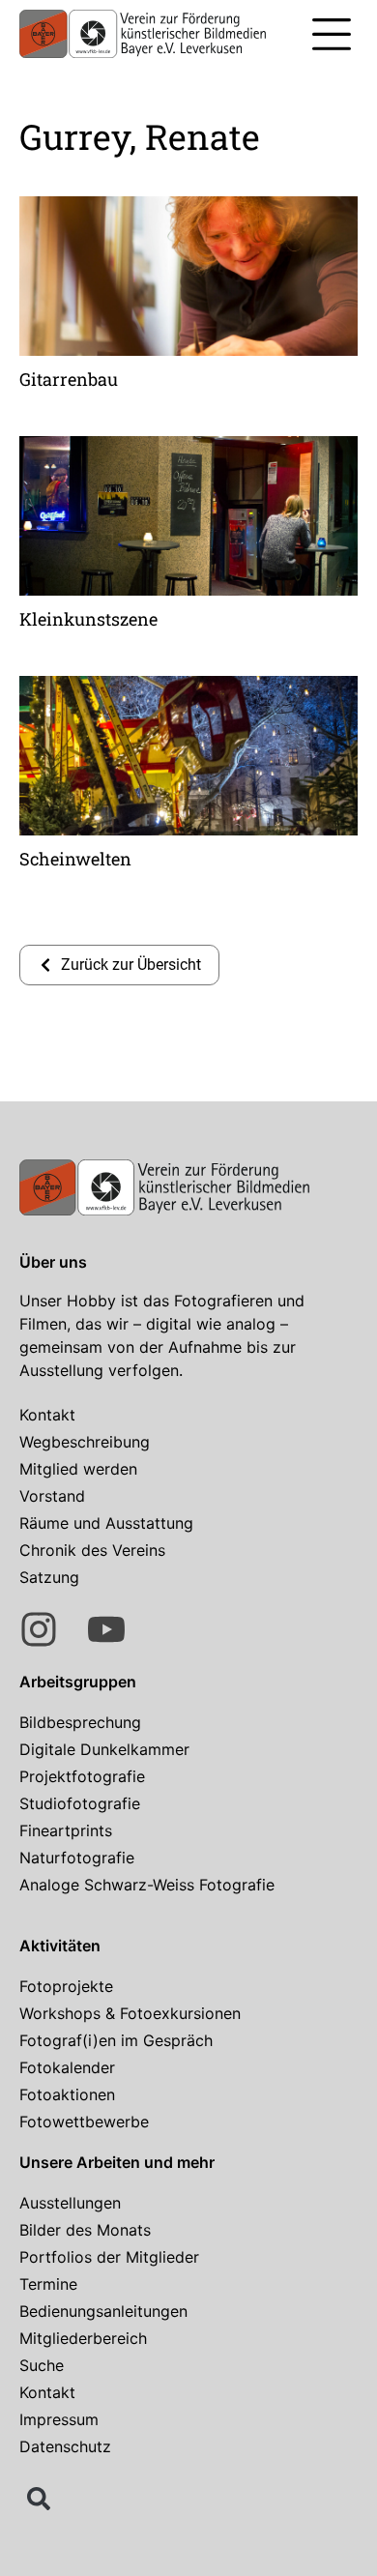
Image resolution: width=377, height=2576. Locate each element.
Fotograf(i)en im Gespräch (116, 2040)
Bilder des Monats (85, 2230)
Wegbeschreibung (85, 1442)
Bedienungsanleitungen (103, 2311)
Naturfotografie (77, 1858)
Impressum (59, 2419)
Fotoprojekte (66, 1986)
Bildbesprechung (80, 1722)
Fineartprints (66, 1830)
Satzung (49, 1577)
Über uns (53, 1262)
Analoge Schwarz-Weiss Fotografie (147, 1885)
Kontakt (47, 1415)
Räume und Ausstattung (106, 1523)
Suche (42, 2365)
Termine (48, 2284)
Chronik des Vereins (92, 1550)
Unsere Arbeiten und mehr (117, 2162)
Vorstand (52, 1496)
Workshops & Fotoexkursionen (130, 2013)
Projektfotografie (82, 1776)
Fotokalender (67, 2067)
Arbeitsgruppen (78, 1682)
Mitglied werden (78, 1469)
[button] (331, 37)
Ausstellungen (70, 2203)
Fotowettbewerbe (84, 2122)
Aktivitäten (60, 1946)
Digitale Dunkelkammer (104, 1749)
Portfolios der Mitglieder (109, 2257)
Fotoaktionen (67, 2094)
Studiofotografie (80, 1803)
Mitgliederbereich (83, 2338)
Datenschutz (65, 2446)
